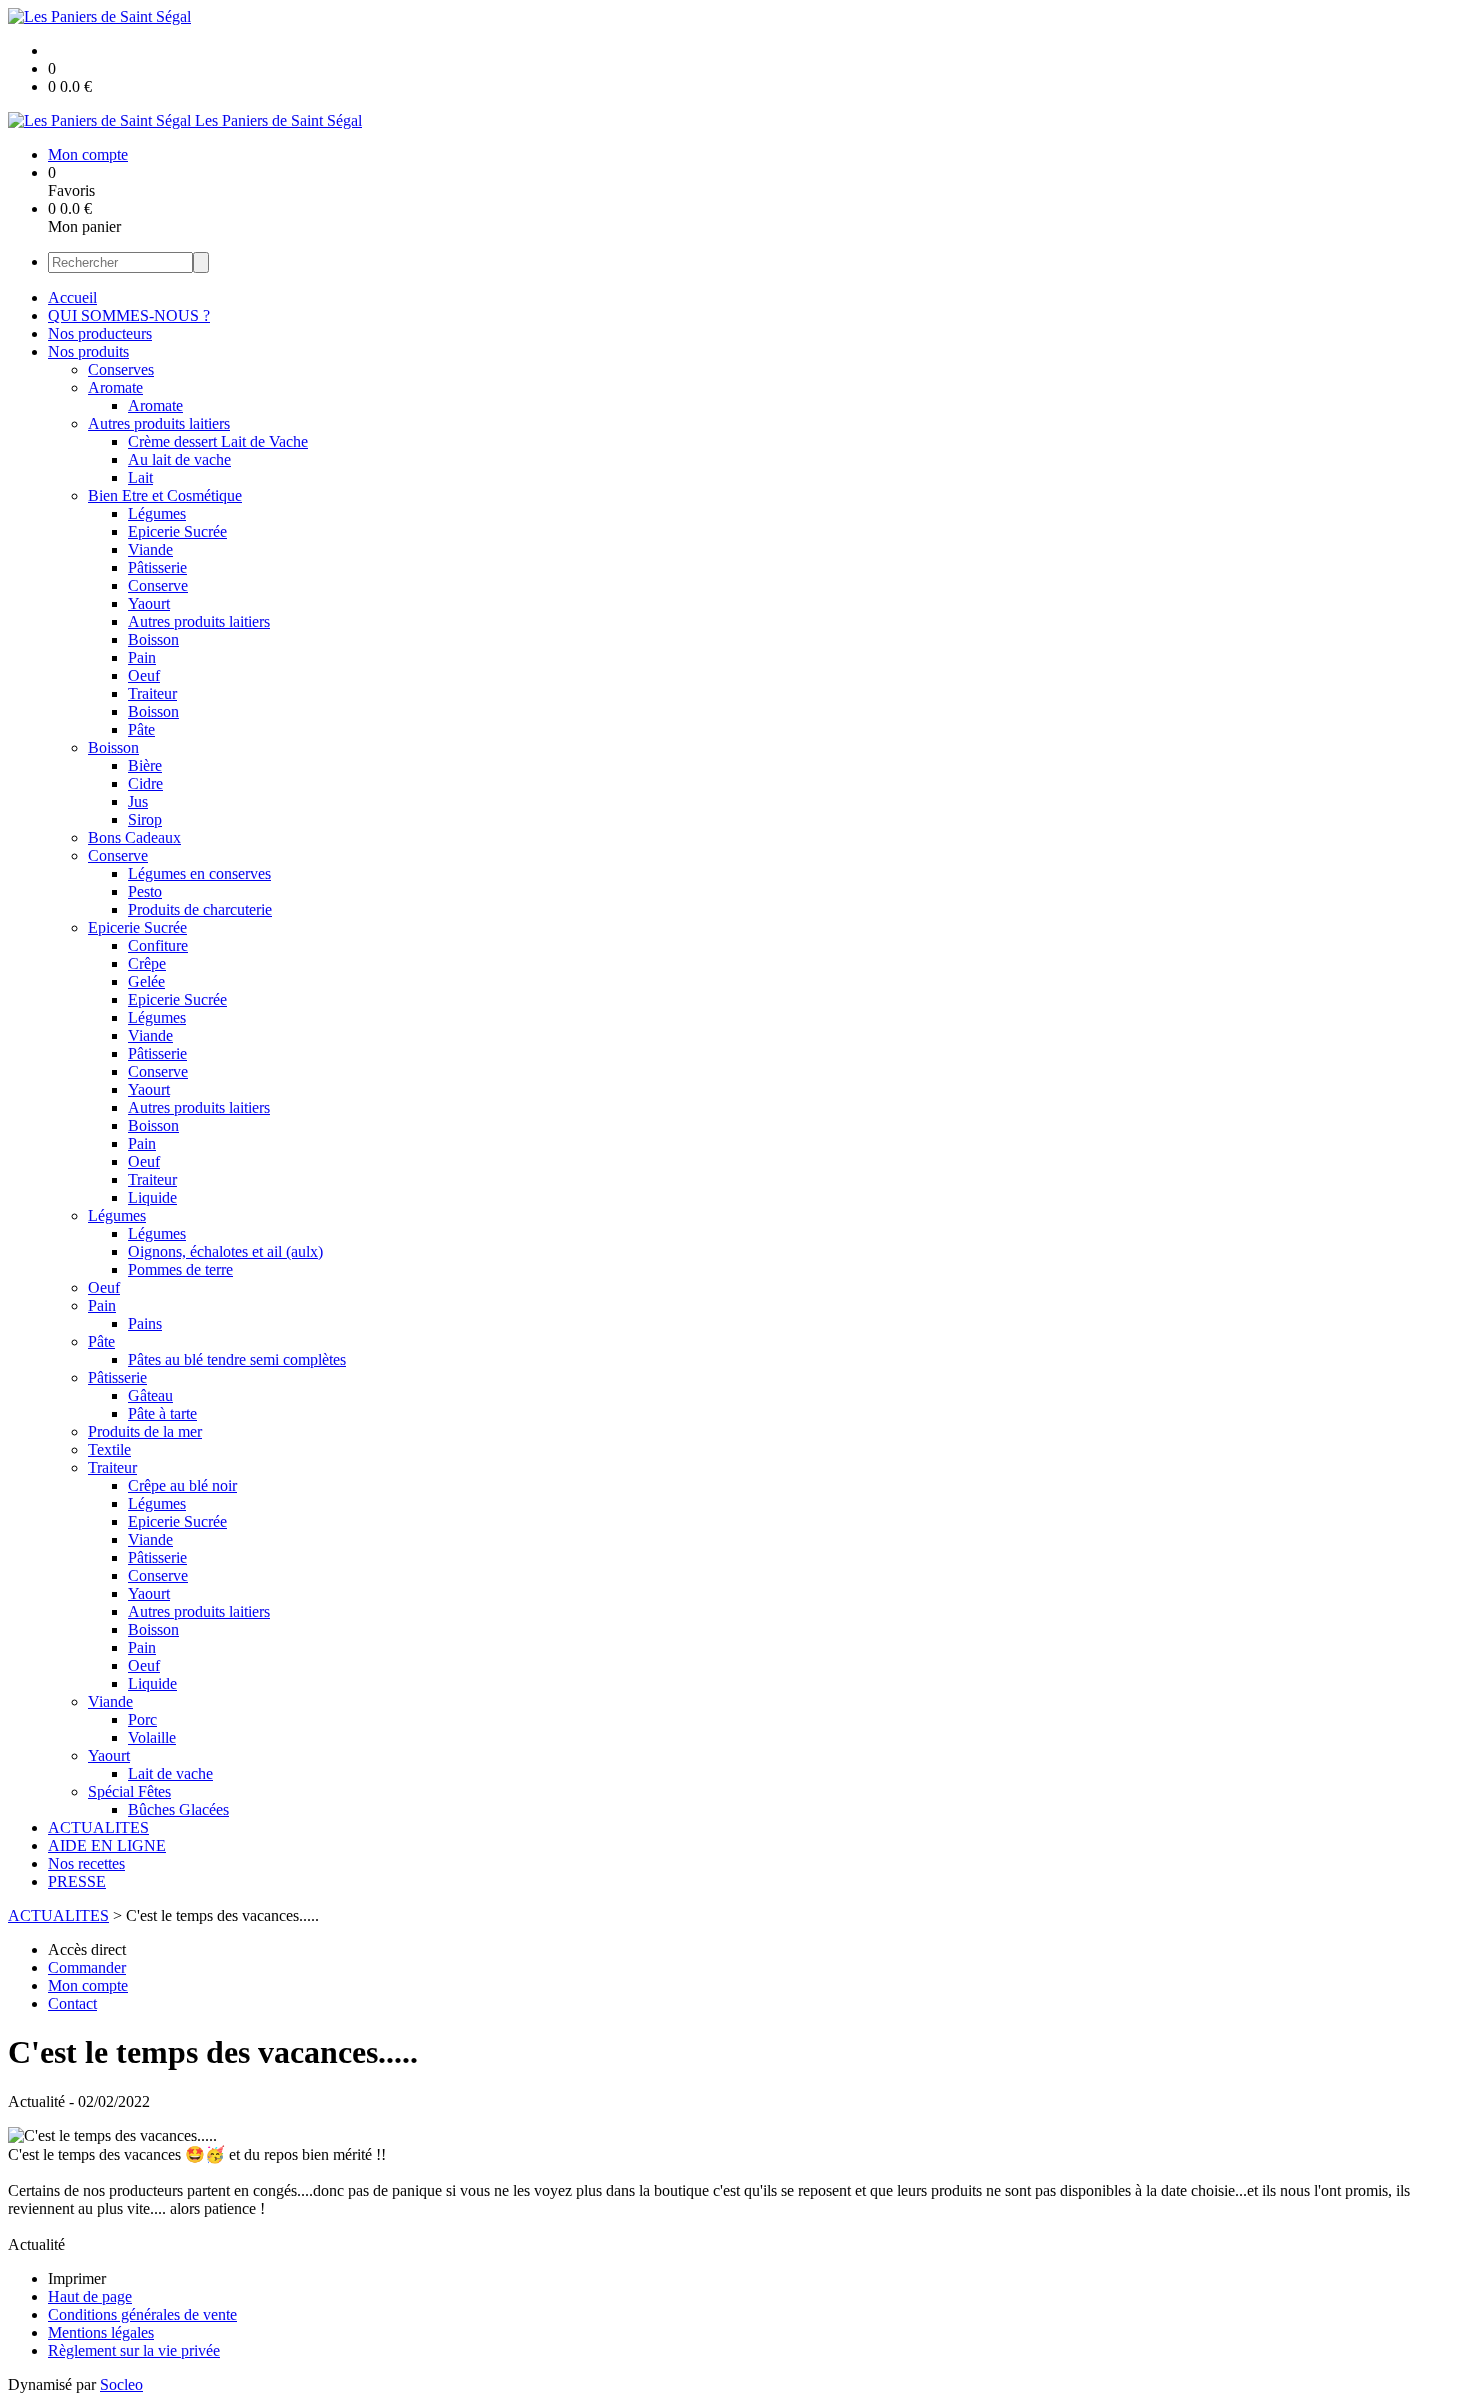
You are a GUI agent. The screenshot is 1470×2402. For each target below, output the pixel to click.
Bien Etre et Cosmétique (165, 495)
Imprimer (77, 2278)
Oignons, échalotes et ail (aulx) (225, 1251)
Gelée (146, 981)
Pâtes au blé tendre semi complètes (237, 1359)
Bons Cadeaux (134, 837)
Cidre (145, 783)
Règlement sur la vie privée (134, 2350)
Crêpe (147, 963)
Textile (109, 1449)
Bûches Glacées (178, 1809)
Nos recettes (86, 1863)
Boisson (153, 639)
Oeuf (144, 675)
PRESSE (77, 1881)
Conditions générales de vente (142, 2314)
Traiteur (152, 693)
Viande (150, 549)
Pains (145, 1323)
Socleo (121, 2384)
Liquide (152, 1197)
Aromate (115, 387)
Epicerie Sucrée (177, 531)
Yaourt (149, 603)
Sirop (145, 819)
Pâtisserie (157, 567)
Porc (142, 1719)
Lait (140, 477)
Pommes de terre (180, 1269)
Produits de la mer (145, 1431)
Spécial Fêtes (129, 1791)
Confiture (158, 945)
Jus (138, 801)
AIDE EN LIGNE (107, 1845)
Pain (142, 657)
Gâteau (150, 1395)
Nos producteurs (100, 333)
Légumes (157, 513)
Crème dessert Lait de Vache (218, 441)
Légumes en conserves (199, 873)
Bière (145, 765)
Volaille (152, 1737)
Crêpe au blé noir (182, 1485)
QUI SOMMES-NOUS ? (129, 315)
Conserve (158, 585)
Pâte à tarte (162, 1413)
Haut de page (90, 2296)
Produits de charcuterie (200, 909)
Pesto (145, 891)
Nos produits (88, 351)
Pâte (141, 729)
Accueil (72, 297)
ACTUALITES (98, 1827)
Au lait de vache (179, 459)
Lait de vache (170, 1773)
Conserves (121, 369)
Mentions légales (101, 2332)
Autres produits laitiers (159, 423)
